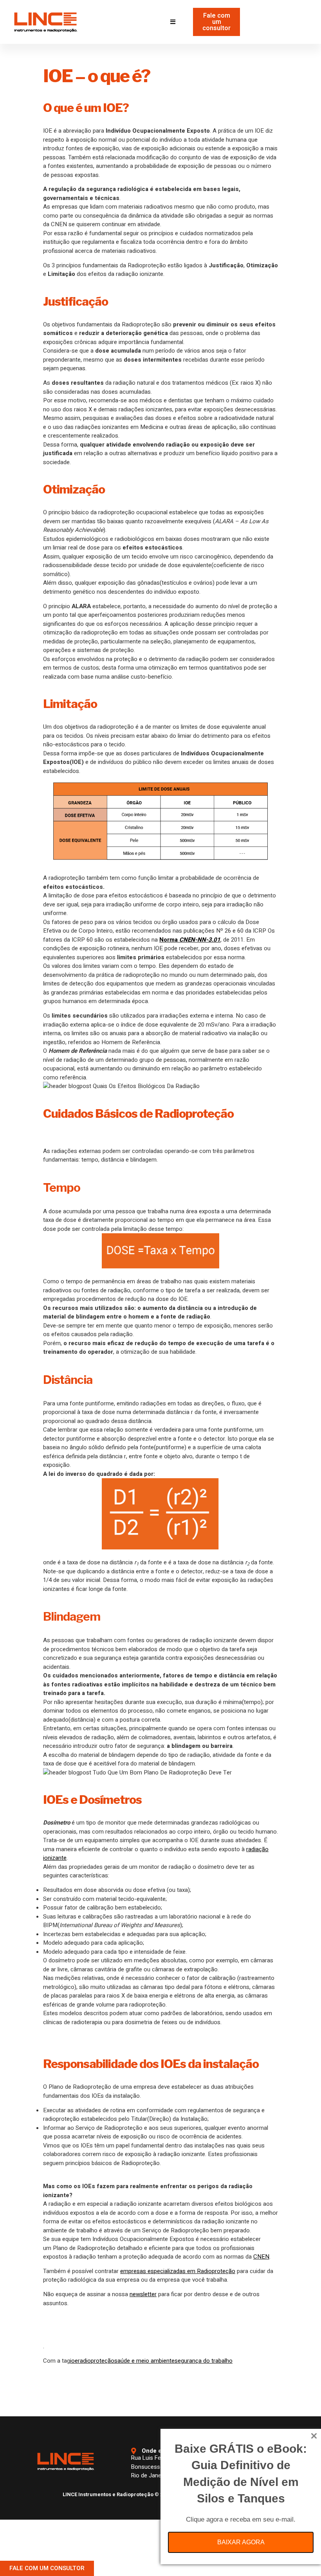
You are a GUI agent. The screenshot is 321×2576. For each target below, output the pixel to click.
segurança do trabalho (204, 2361)
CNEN (261, 2257)
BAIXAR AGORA (241, 2542)
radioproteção (96, 2361)
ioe (74, 2361)
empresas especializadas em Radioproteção (178, 2271)
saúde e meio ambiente (144, 2361)
